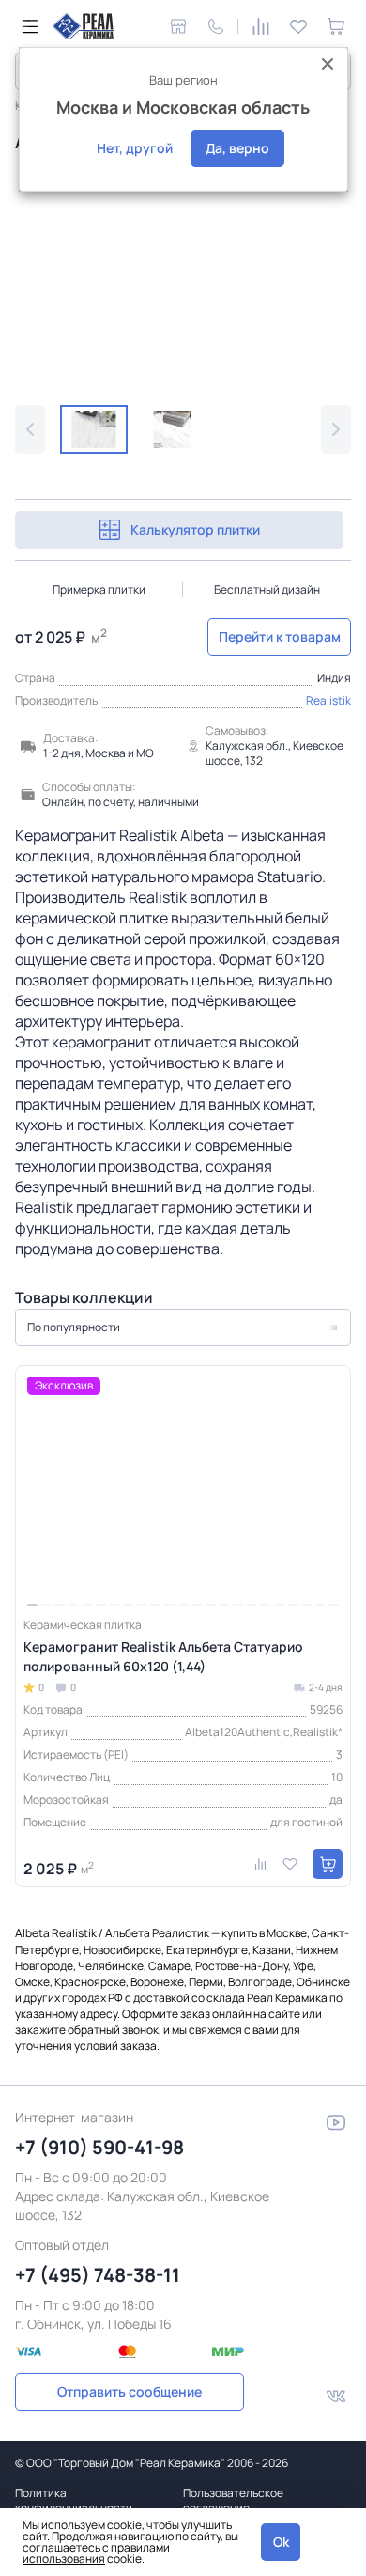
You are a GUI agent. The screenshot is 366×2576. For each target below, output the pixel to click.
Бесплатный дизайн (267, 590)
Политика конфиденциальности (74, 2500)
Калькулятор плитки (195, 529)
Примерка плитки (99, 590)
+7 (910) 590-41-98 (99, 2147)
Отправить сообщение (130, 2391)
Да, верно (237, 148)
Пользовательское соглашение (233, 2500)
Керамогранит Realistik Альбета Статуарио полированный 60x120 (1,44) (163, 1656)
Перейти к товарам (280, 636)
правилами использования (96, 2553)
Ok (281, 2542)
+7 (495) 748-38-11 (98, 2275)
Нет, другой (135, 148)
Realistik (328, 700)
